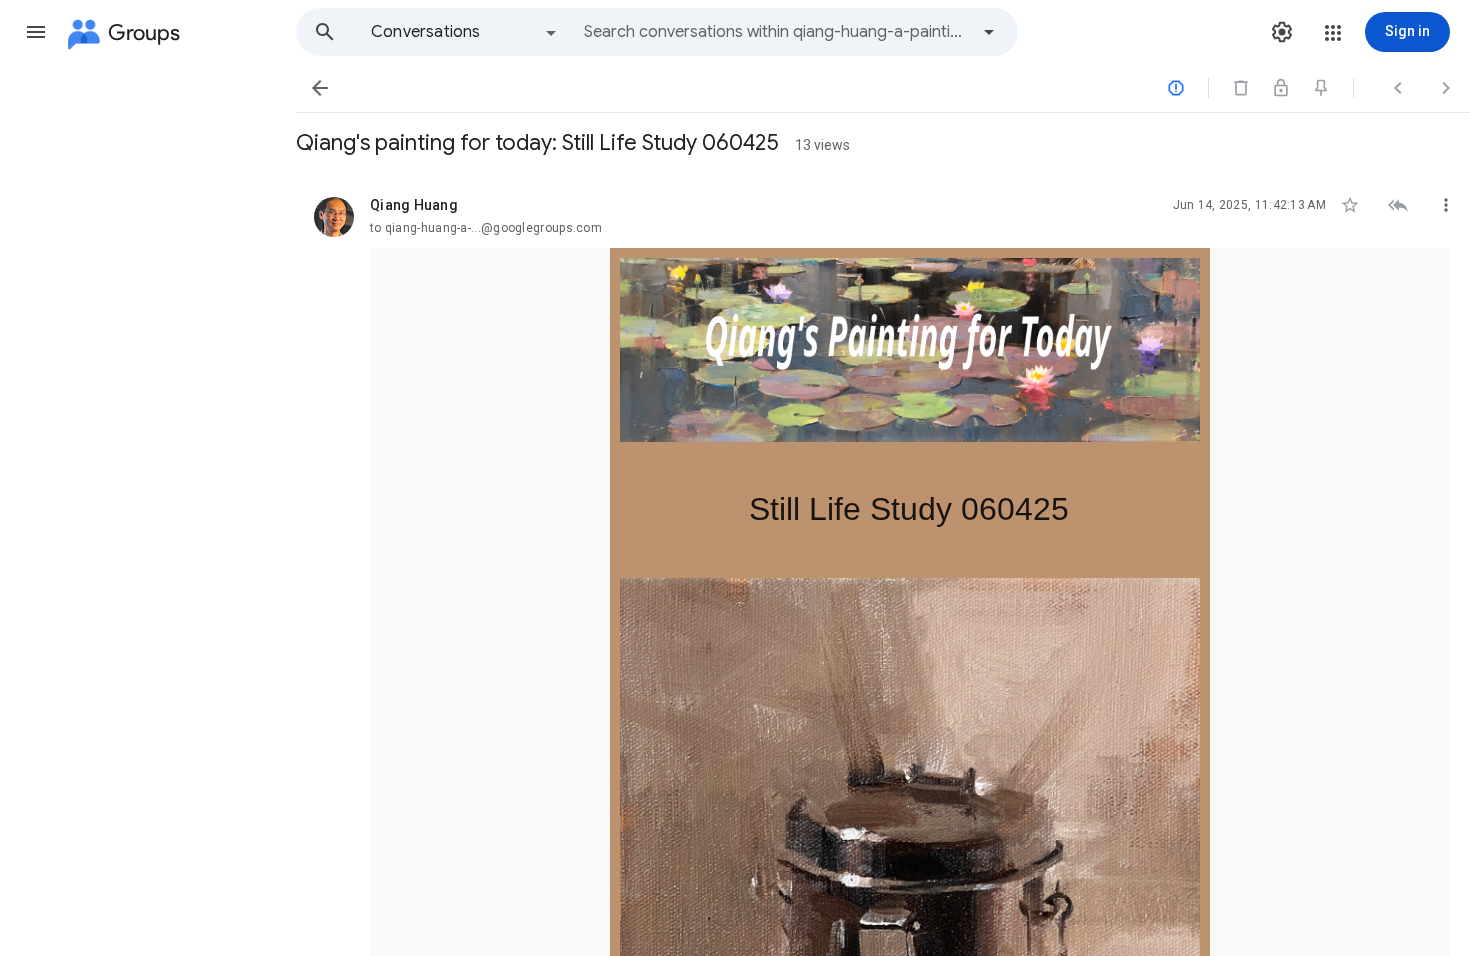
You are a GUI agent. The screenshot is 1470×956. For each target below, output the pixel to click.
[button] (36, 32)
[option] (465, 32)
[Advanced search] (989, 32)
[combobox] (776, 32)
